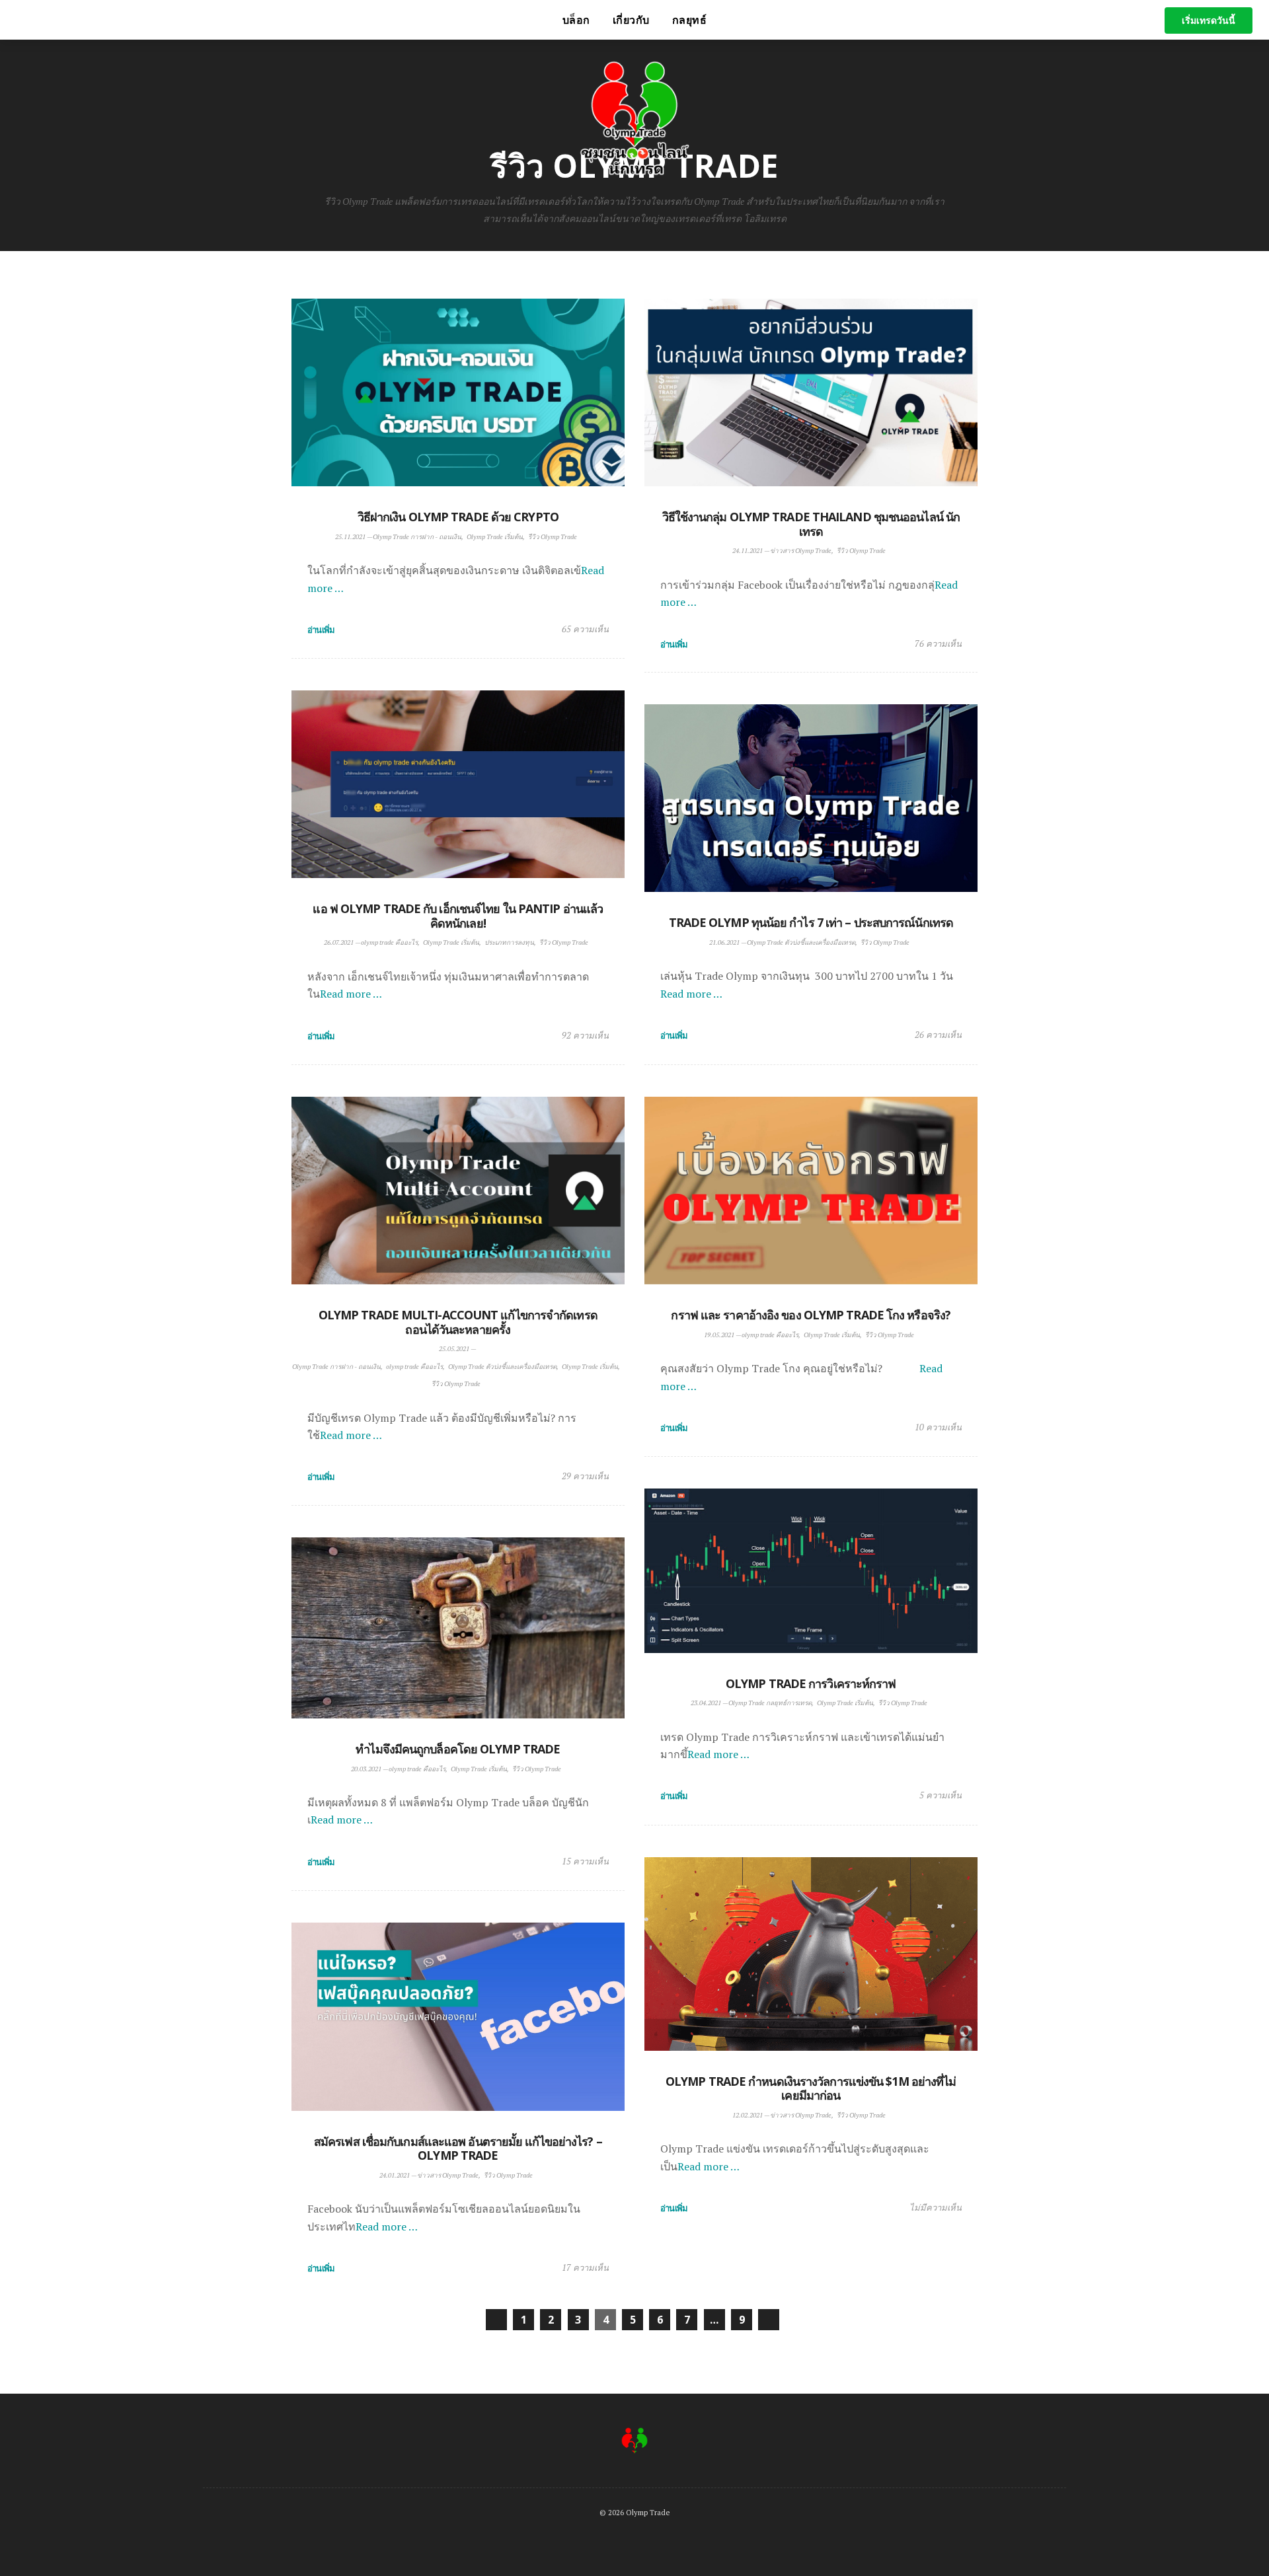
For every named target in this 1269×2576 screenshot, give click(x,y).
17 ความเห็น (585, 2267)
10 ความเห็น (938, 1427)
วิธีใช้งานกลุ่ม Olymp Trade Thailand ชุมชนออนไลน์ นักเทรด (811, 524)
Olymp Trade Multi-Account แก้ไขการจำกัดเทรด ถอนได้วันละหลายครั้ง (458, 1322)
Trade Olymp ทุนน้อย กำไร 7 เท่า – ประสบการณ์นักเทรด (811, 922)
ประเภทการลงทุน (509, 942)
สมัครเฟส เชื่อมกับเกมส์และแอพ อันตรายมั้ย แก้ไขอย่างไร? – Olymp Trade (458, 2149)
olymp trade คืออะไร (389, 942)
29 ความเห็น (585, 1476)
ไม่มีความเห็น (936, 2207)
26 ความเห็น (938, 1035)
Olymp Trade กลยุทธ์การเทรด (770, 1703)
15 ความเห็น (585, 1861)
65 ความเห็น (585, 629)
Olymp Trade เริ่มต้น (495, 537)
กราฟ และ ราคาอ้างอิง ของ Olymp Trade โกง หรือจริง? (811, 1315)
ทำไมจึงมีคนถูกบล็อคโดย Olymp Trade (458, 1749)
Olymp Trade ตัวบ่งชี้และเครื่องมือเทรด (801, 942)
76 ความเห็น (938, 644)
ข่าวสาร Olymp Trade (801, 551)
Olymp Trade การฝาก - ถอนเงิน (417, 537)
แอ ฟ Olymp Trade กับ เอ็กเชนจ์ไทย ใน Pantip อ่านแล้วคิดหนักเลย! (458, 916)
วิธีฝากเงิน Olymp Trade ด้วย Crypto (458, 517)
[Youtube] (286, 20)
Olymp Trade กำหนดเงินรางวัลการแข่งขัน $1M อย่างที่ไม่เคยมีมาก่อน (811, 2088)
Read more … (351, 994)
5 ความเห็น (941, 1795)
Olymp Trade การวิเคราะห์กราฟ (811, 1683)
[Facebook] (267, 20)
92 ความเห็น (585, 1035)
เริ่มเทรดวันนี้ (1209, 20)
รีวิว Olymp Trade (553, 537)
